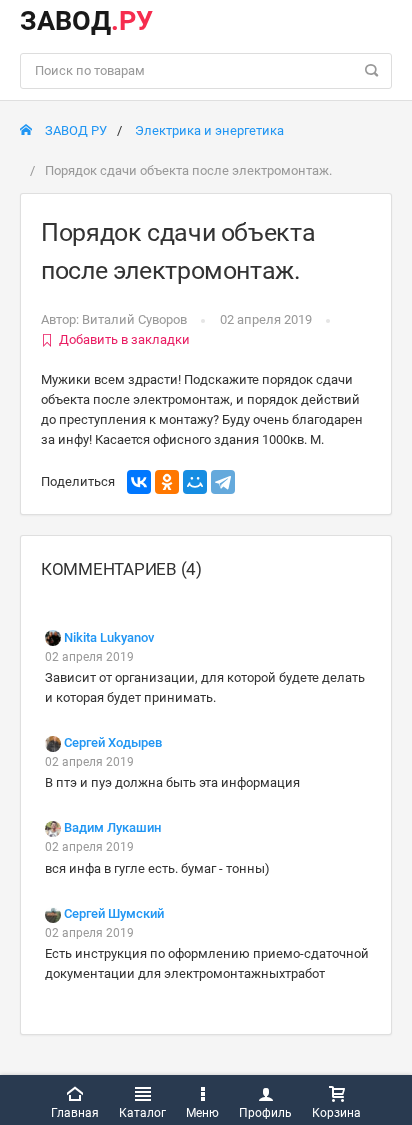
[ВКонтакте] (139, 482)
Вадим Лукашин (112, 827)
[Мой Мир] (195, 482)
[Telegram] (223, 482)
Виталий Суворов (134, 319)
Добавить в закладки (124, 339)
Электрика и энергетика (209, 130)
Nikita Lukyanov (109, 637)
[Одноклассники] (167, 482)
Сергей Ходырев (113, 742)
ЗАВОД (86, 21)
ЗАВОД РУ (74, 130)
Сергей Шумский (114, 913)
